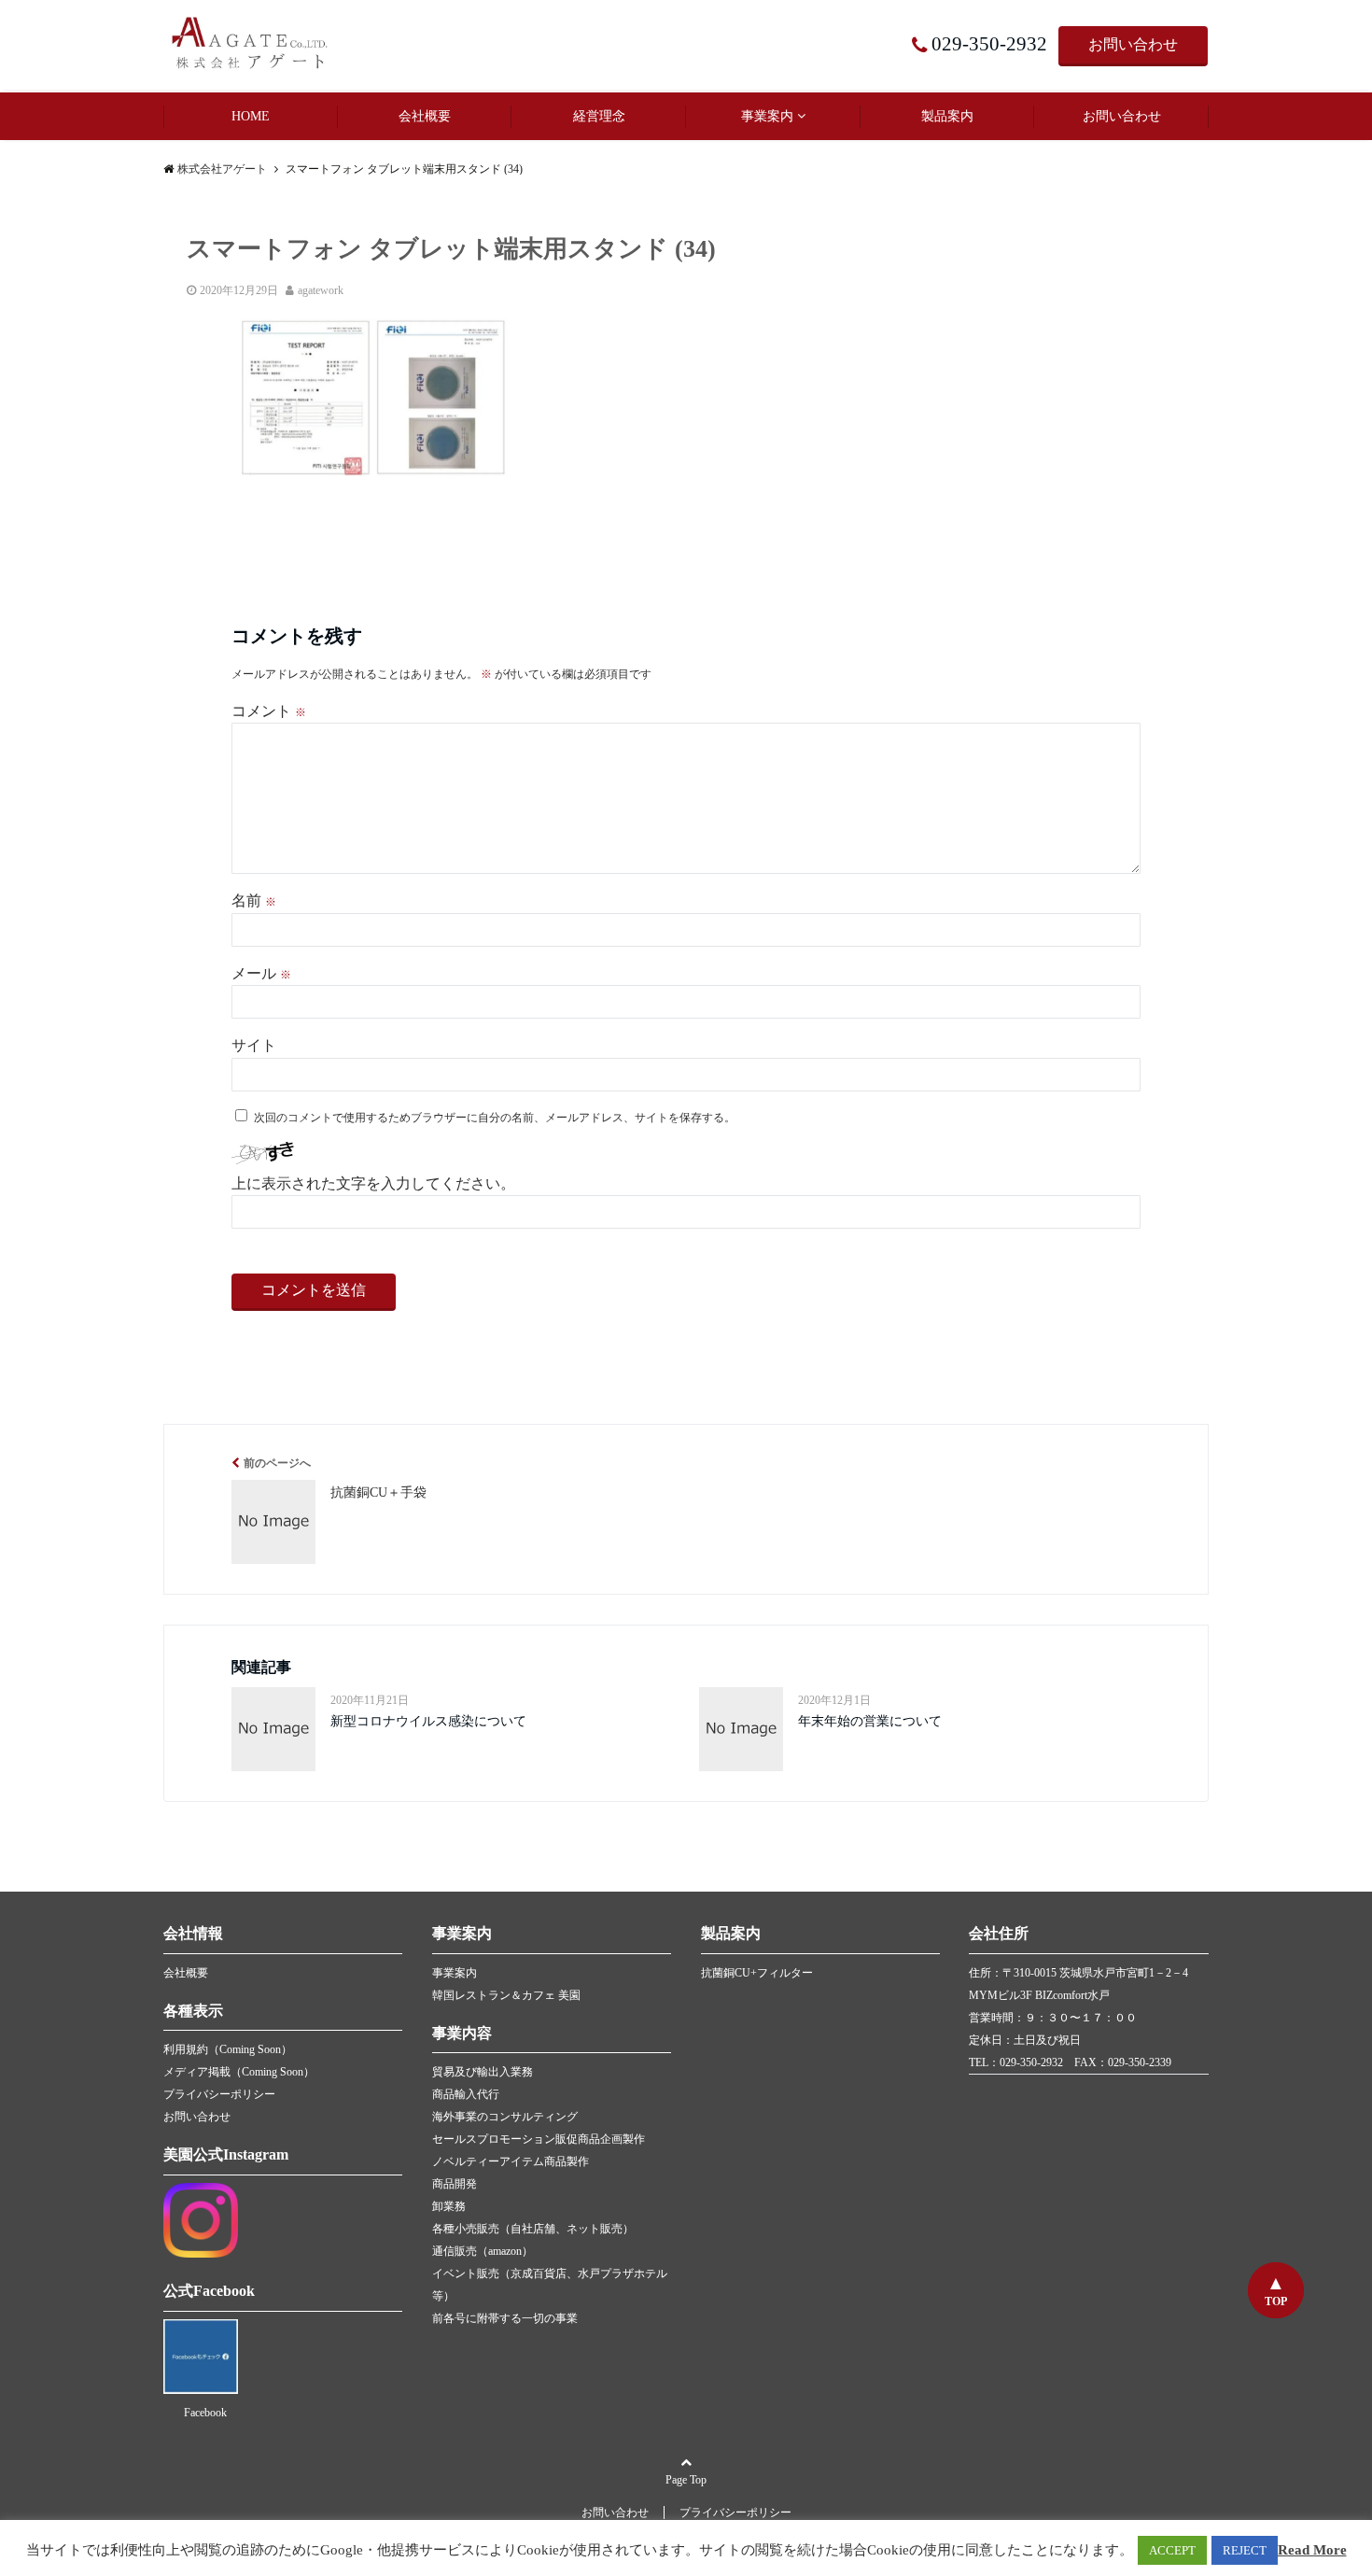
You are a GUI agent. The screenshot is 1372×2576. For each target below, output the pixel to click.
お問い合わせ (1133, 44)
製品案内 (947, 116)
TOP (1276, 2302)
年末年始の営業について (870, 1721)
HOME (251, 116)
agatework (321, 290)
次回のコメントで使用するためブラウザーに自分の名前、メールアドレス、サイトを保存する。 (495, 1118)
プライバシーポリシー (219, 2094)
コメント (269, 711)
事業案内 (767, 116)
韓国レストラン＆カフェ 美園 (506, 1995)
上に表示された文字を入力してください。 (373, 1183)
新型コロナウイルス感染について (428, 1721)
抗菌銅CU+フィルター (757, 1973)
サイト (254, 1045)
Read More (1312, 2550)
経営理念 (599, 116)
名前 (254, 901)
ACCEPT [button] (1172, 2550)
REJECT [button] (1245, 2550)
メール (261, 973)
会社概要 (425, 116)
